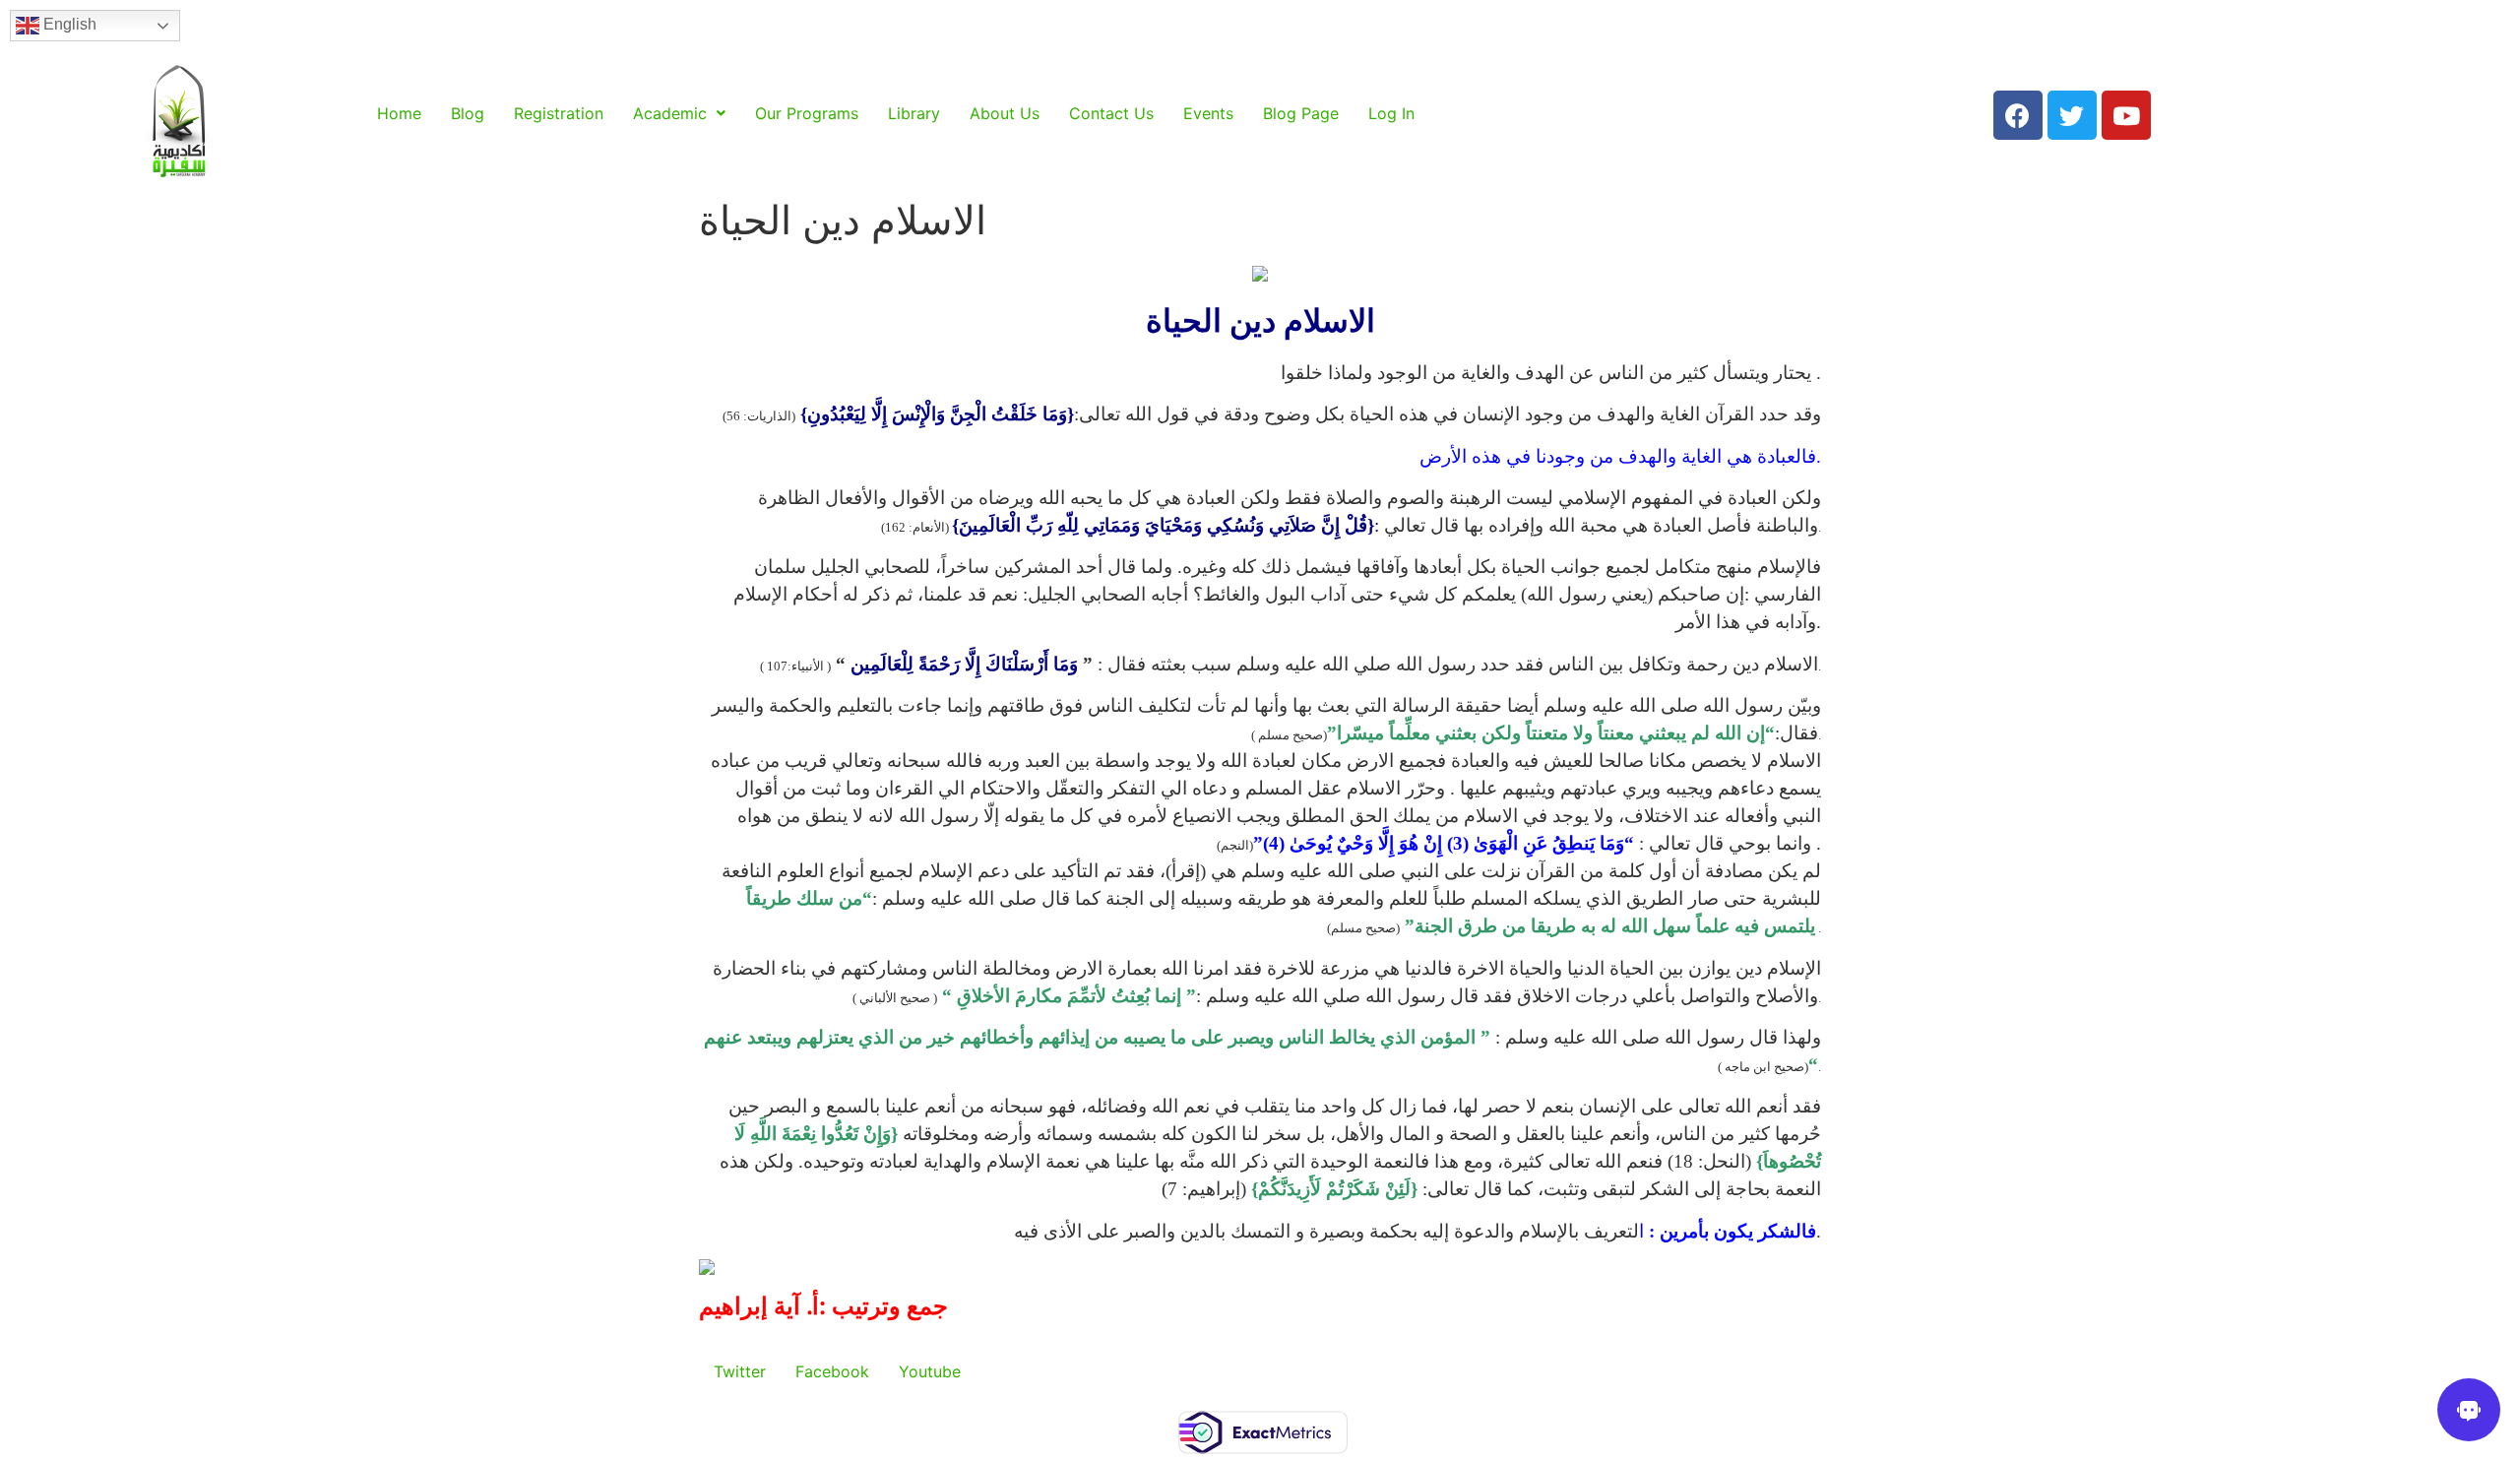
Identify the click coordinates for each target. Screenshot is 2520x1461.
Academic (670, 113)
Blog (468, 113)
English (68, 24)
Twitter (740, 1371)
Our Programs (807, 113)
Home (399, 113)
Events (1208, 113)
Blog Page (1301, 113)
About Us (1005, 113)
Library (914, 113)
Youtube (930, 1371)
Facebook (832, 1371)
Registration (559, 113)
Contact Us (1111, 113)
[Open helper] (2469, 1410)
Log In (1391, 113)
